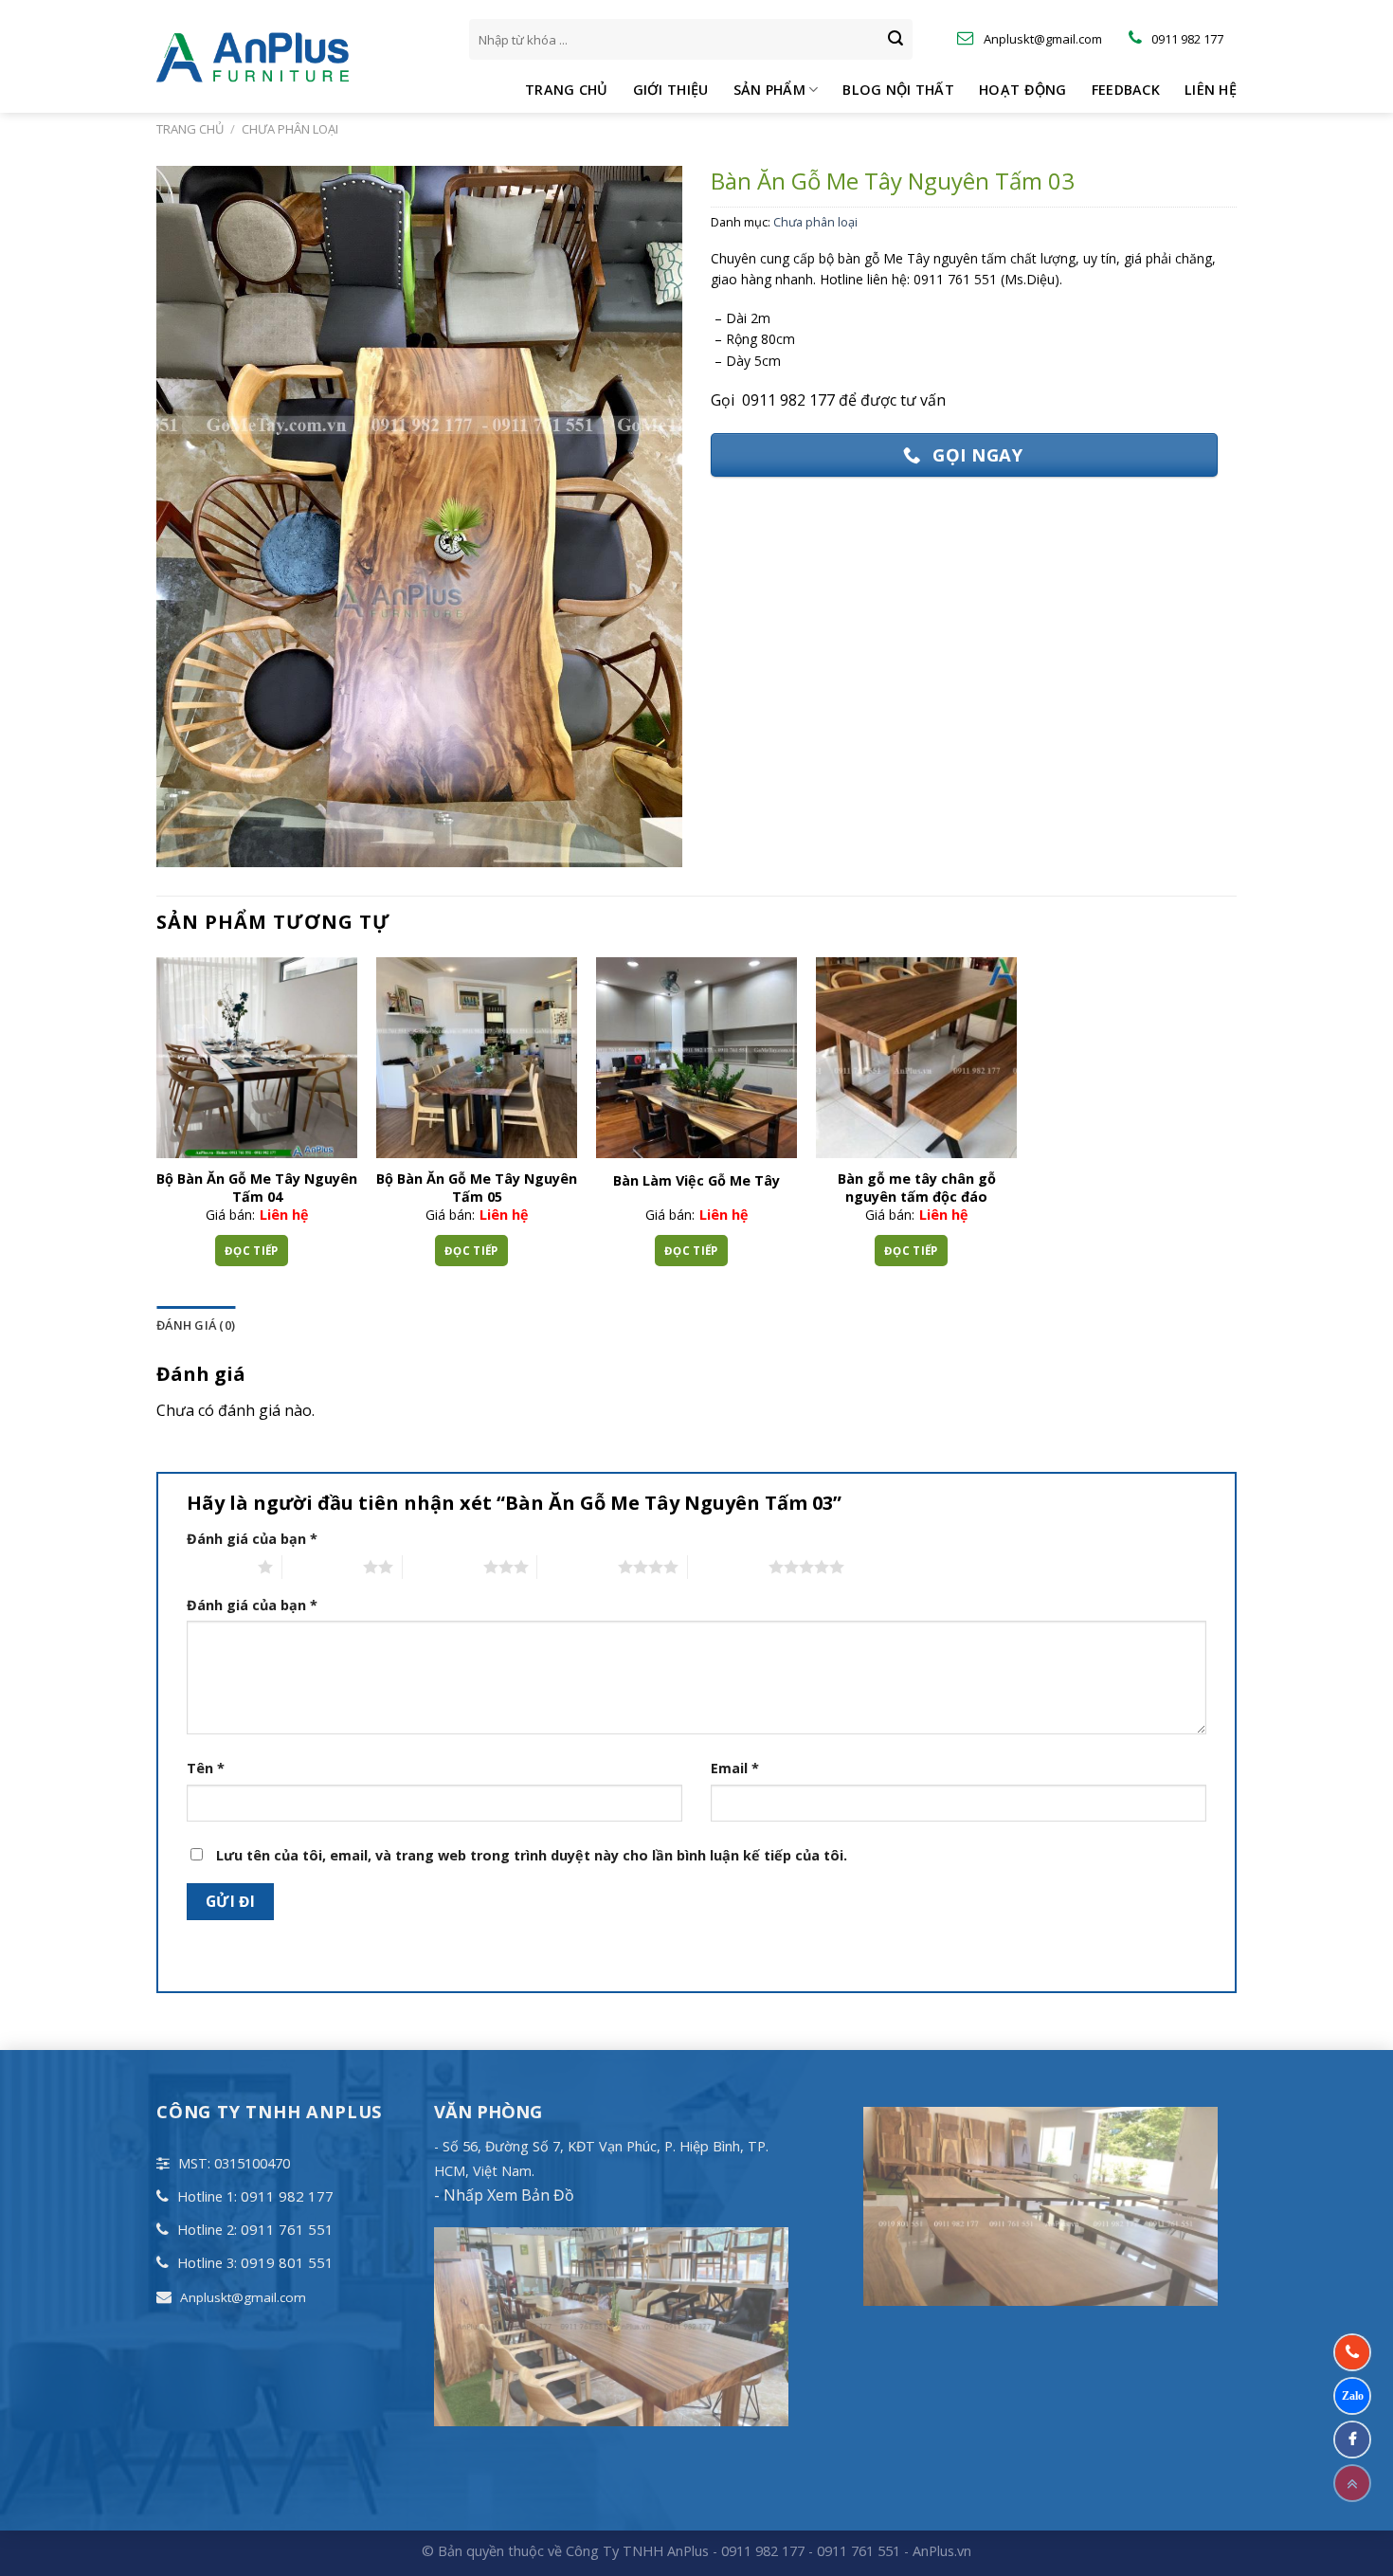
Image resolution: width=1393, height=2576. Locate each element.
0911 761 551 (287, 2229)
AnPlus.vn (942, 2551)
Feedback (1126, 90)
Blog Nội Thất (898, 90)
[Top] (1352, 2483)
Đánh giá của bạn (252, 1539)
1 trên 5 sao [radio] (217, 1567)
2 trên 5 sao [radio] (323, 1567)
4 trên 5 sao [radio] (578, 1567)
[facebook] (1352, 2440)
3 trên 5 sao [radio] (443, 1567)
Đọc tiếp (252, 1251)
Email (735, 1768)
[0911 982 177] (1352, 2352)
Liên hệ (1211, 90)
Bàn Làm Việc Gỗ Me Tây (696, 1181)
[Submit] (895, 40)
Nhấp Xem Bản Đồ (507, 2195)
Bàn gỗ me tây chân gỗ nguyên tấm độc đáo (917, 1188)
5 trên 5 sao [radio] (728, 1567)
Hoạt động (1023, 90)
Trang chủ (567, 90)
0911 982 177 (287, 2196)
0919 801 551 (287, 2262)
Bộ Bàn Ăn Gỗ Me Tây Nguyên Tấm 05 (477, 1188)
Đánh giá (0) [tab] (196, 1325)
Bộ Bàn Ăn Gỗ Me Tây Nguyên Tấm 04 (257, 1188)
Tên (206, 1768)
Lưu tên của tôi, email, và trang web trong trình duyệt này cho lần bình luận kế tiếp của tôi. (532, 1855)
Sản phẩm (769, 90)
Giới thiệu (671, 90)
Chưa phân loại (290, 129)
